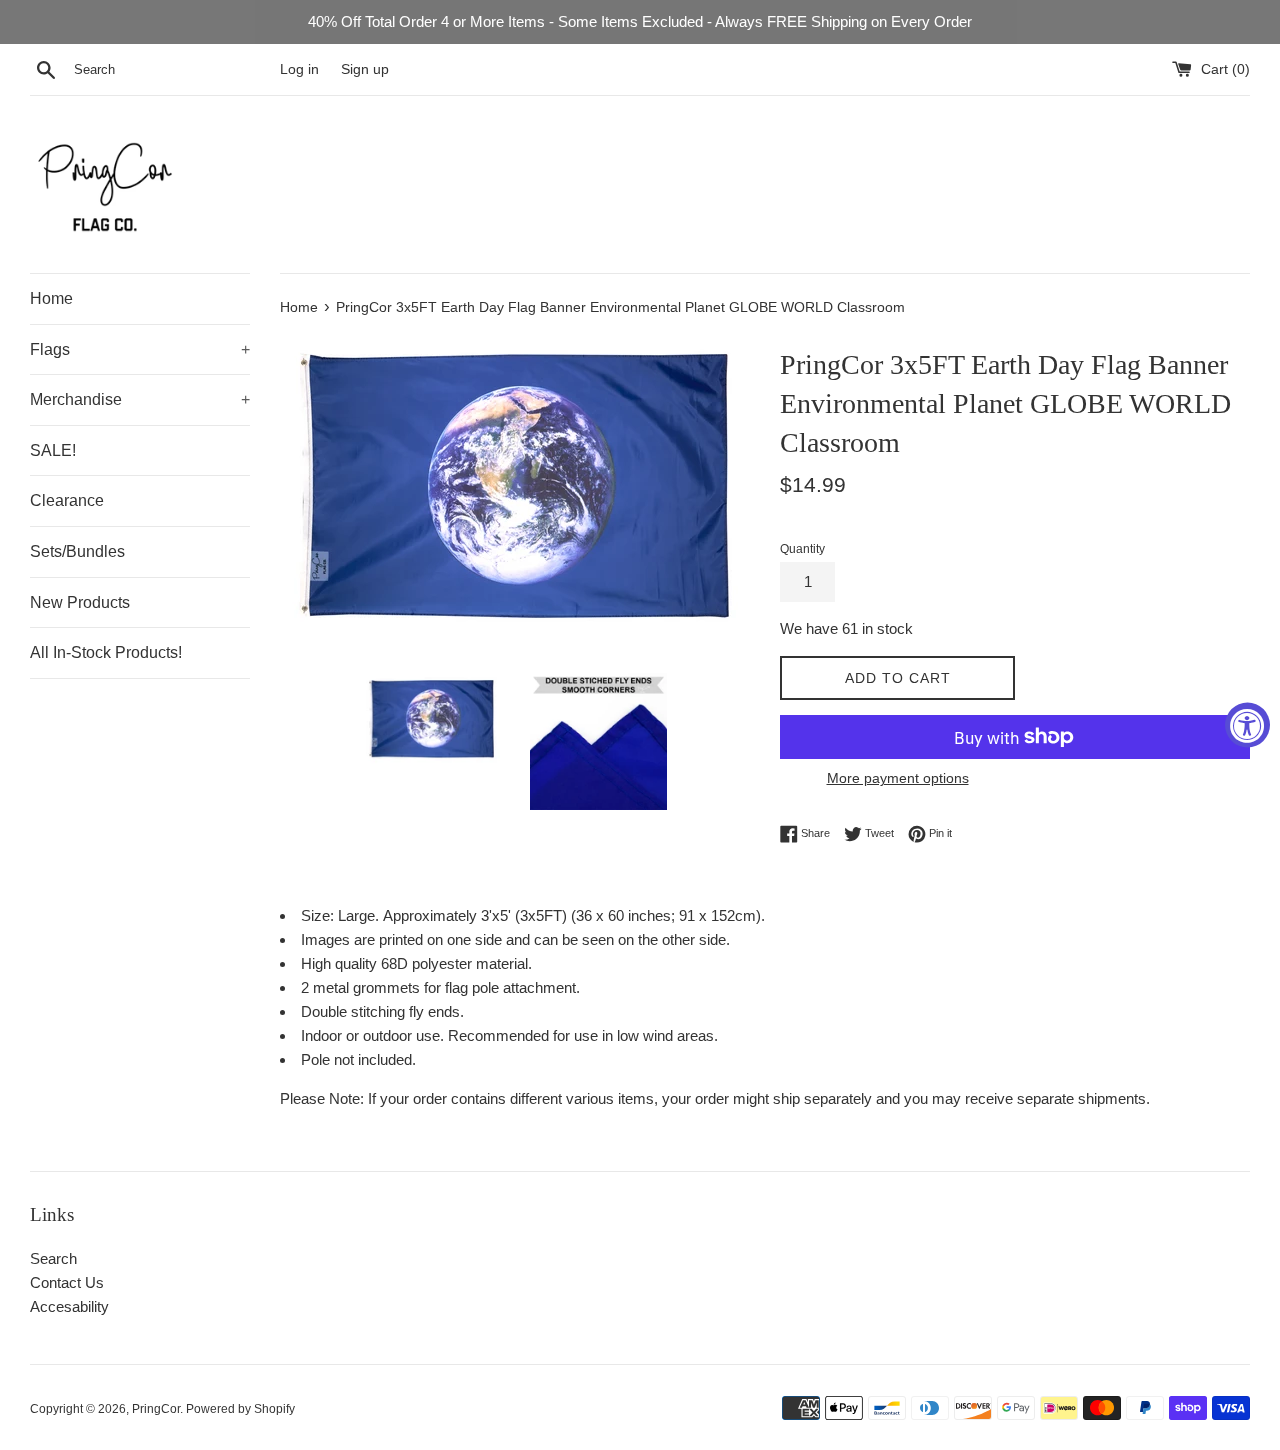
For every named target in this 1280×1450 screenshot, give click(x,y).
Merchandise (140, 399)
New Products (80, 602)
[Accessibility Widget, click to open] (1247, 725)
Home (51, 298)
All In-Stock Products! (106, 652)
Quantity (802, 549)
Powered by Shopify (240, 1409)
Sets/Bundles (77, 551)
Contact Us (67, 1282)
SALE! (53, 450)
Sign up (365, 69)
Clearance (67, 500)
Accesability (69, 1306)
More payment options (898, 778)
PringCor (156, 1409)
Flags (140, 349)
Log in (299, 69)
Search (53, 1258)
